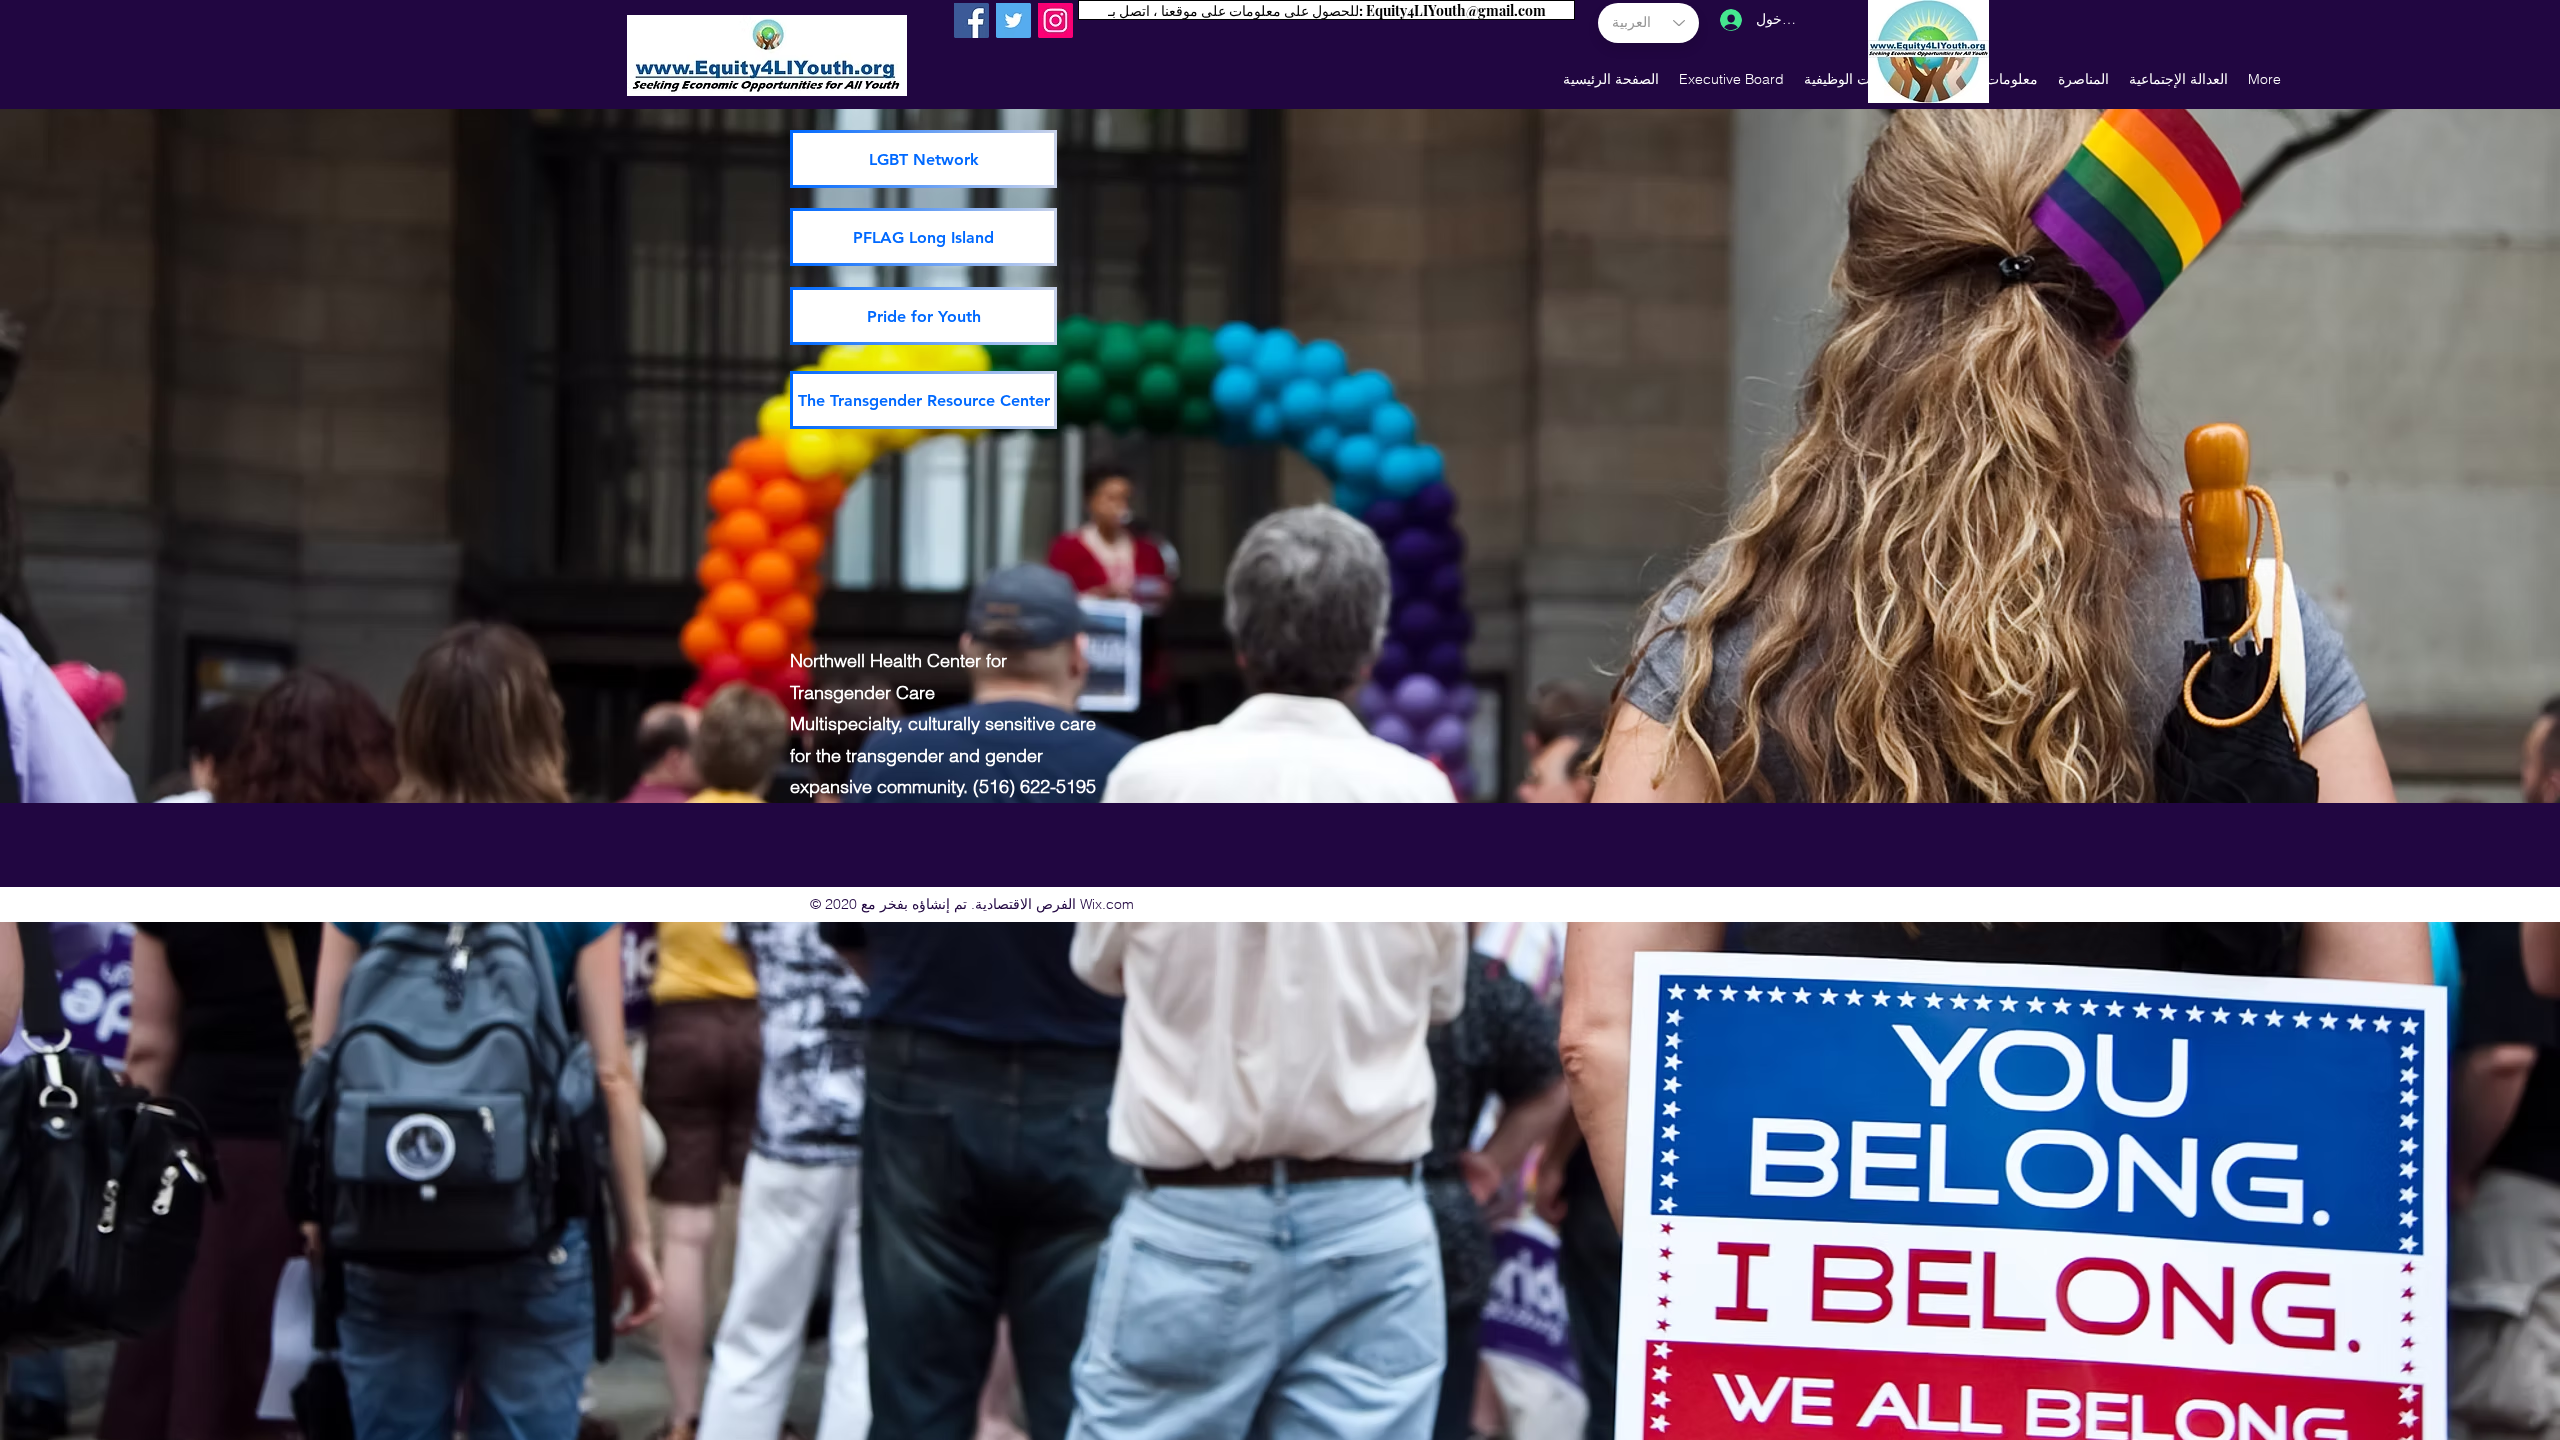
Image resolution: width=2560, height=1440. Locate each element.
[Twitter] (1013, 20)
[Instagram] (1055, 20)
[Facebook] (971, 20)
